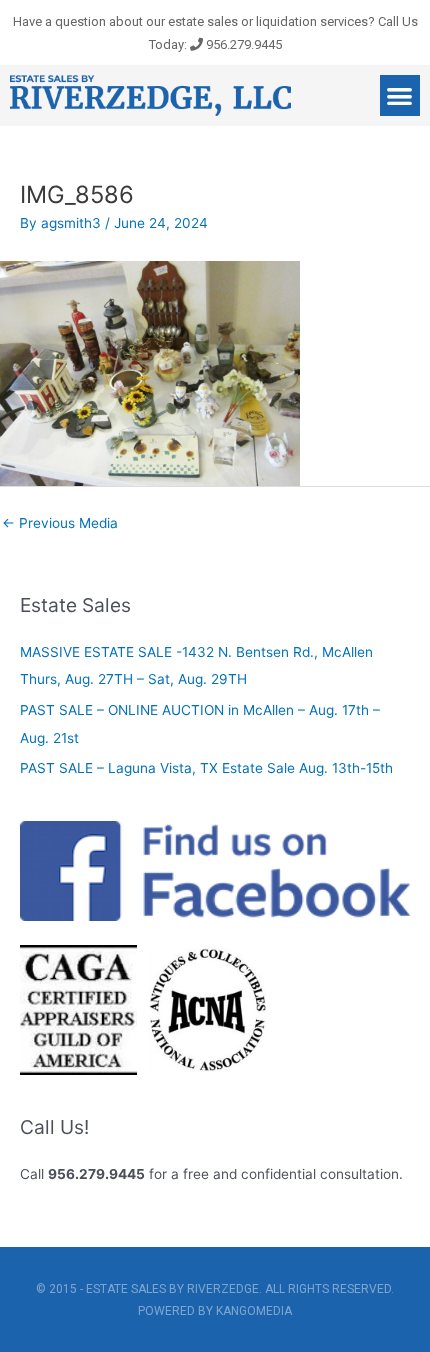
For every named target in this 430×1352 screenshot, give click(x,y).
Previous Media (60, 523)
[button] (400, 95)
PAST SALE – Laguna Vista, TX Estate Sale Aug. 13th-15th (206, 768)
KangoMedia (254, 1311)
